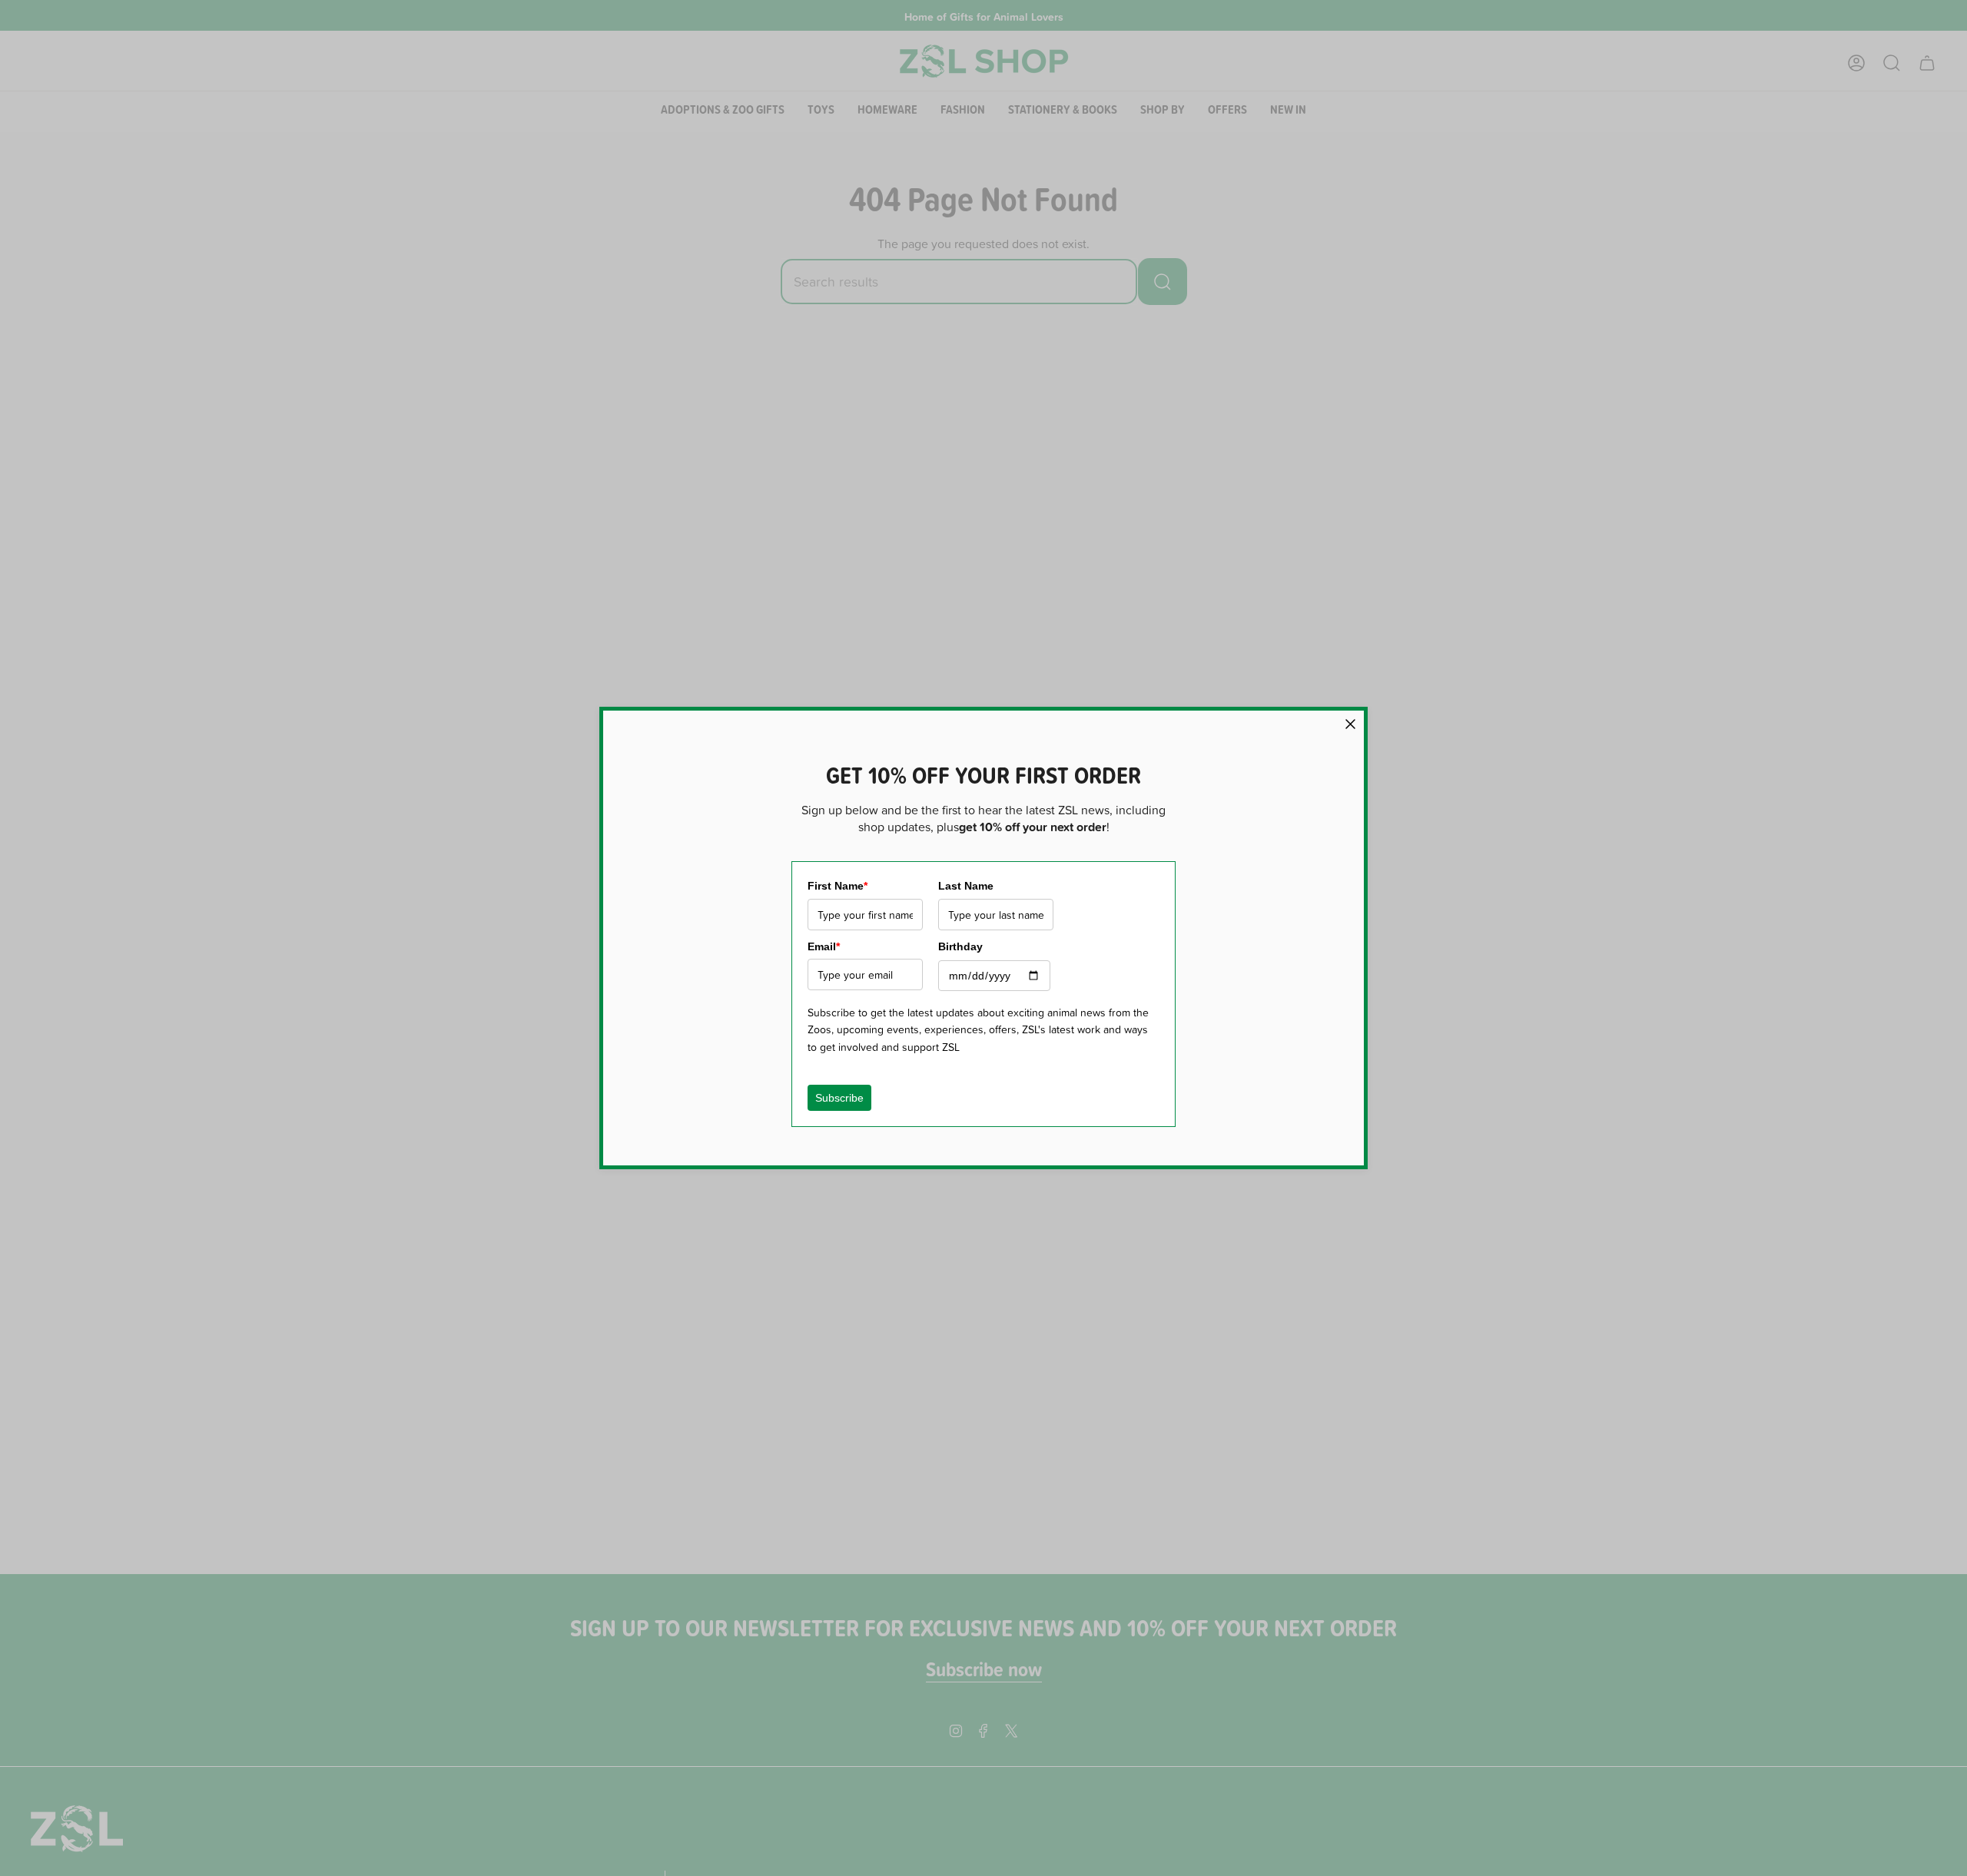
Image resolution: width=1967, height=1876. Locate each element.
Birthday (960, 946)
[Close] (1350, 724)
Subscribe (839, 1098)
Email (824, 946)
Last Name (966, 886)
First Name (838, 886)
